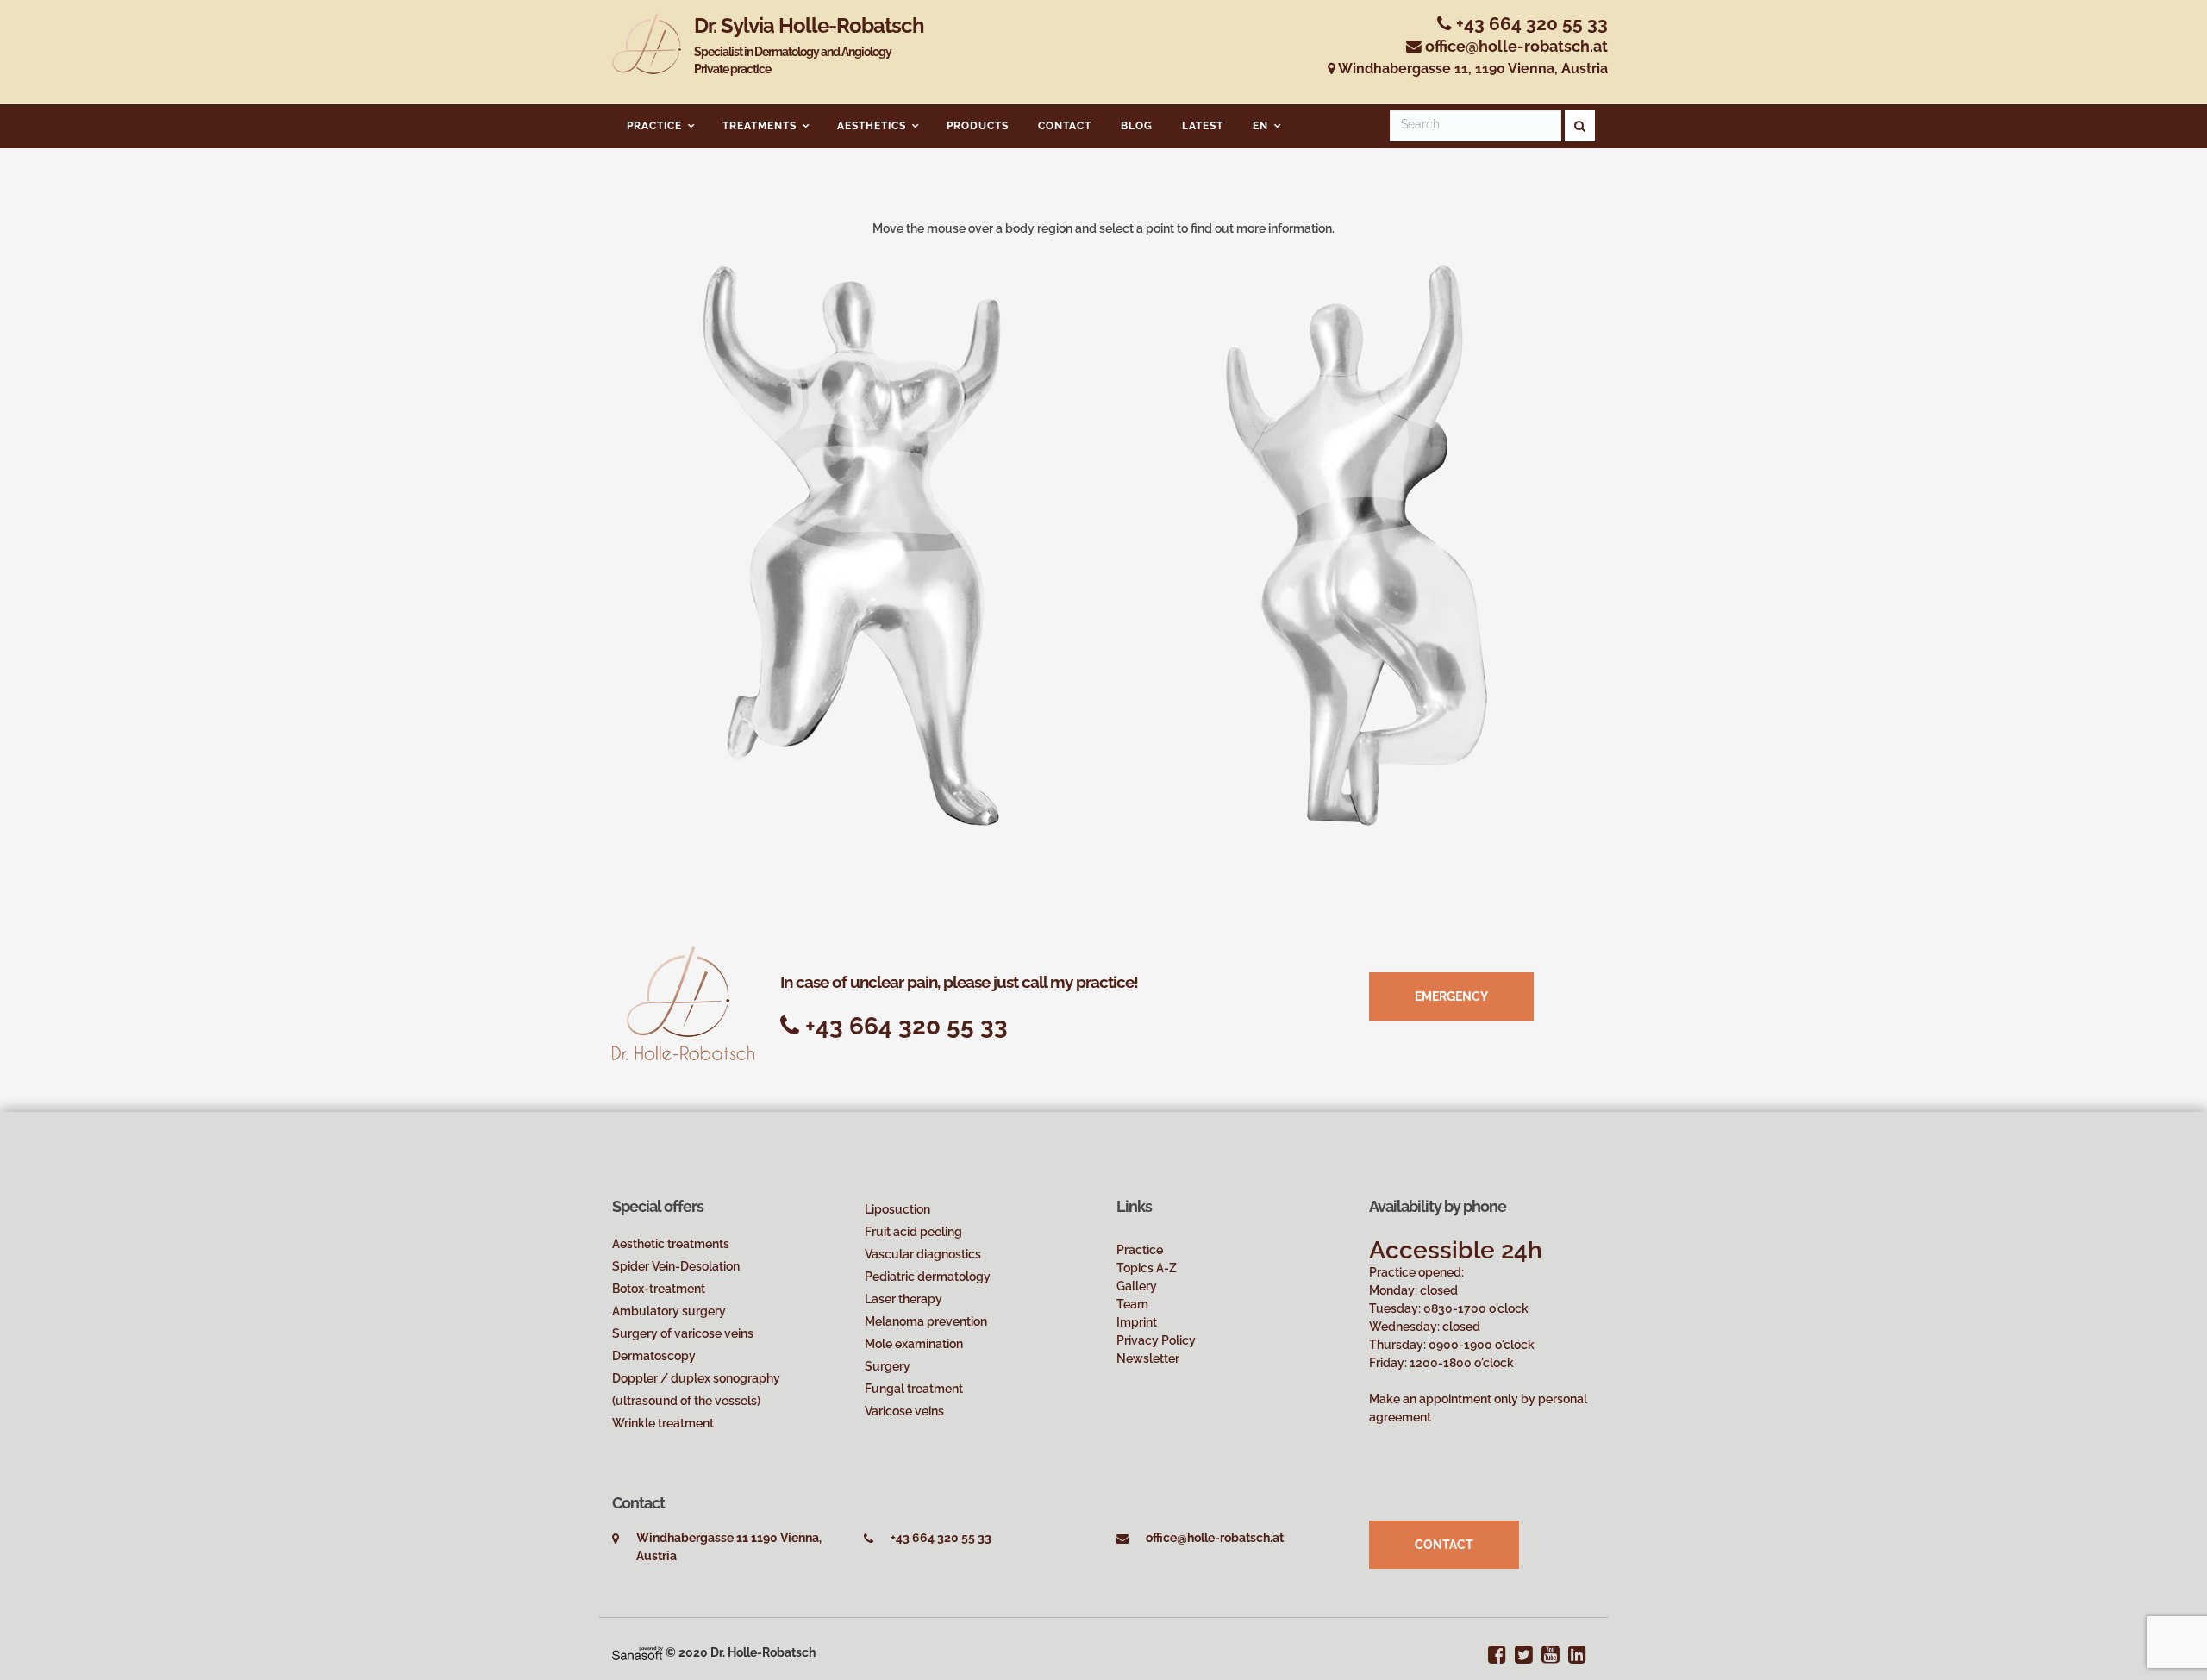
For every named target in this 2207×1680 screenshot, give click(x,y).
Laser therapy (903, 1299)
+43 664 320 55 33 (1530, 24)
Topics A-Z (1147, 1268)
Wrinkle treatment (663, 1423)
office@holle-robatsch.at (1516, 46)
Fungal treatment (914, 1389)
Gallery (1137, 1286)
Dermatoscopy (654, 1356)
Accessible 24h (1456, 1250)
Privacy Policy (1156, 1340)
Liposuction (897, 1209)
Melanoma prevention (926, 1321)
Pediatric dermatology (928, 1277)
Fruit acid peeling (913, 1232)
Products (978, 126)
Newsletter (1148, 1358)
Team (1132, 1304)
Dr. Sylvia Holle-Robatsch (809, 45)
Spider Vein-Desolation (676, 1266)
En (1260, 126)
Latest (1203, 126)
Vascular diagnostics (923, 1254)
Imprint (1137, 1322)
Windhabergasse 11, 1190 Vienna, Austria (1472, 69)
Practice (654, 126)
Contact (1065, 126)
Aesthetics (872, 126)
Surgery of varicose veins (683, 1333)
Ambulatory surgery (669, 1311)
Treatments (760, 126)
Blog (1137, 126)
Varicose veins (904, 1411)
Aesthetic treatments (671, 1244)
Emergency (1451, 996)
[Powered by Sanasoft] (638, 1652)
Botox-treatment (659, 1289)
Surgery (888, 1366)
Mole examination (914, 1344)
